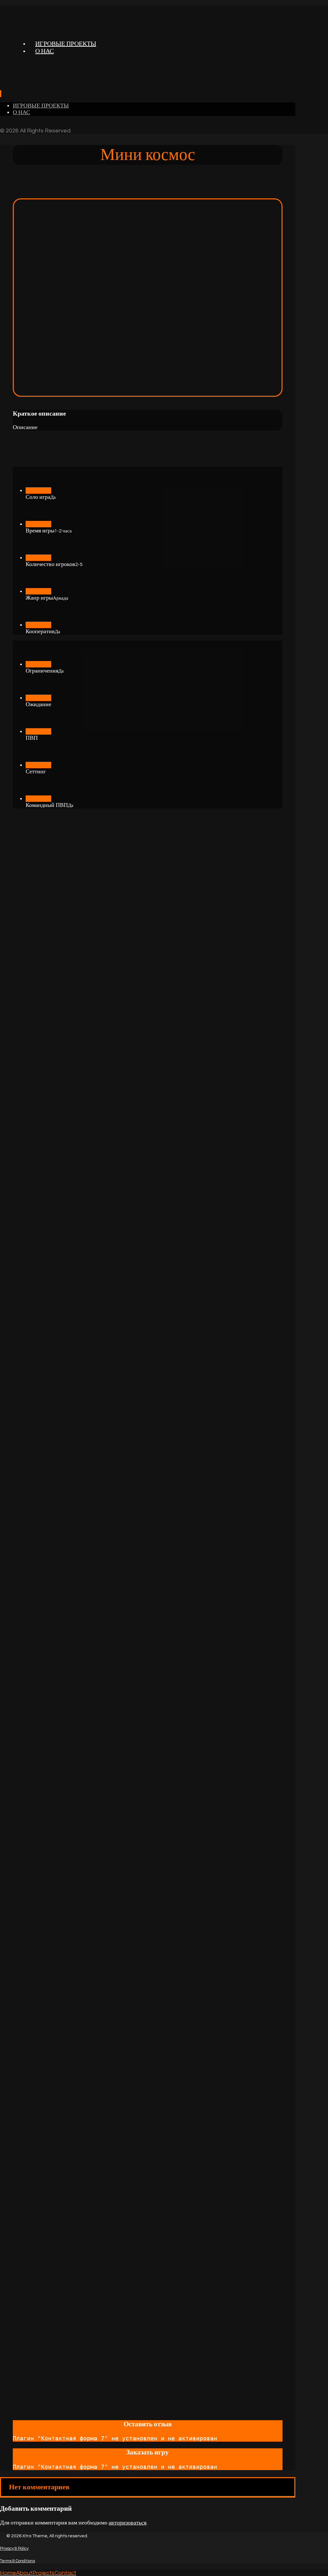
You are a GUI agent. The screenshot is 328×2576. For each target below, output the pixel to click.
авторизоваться (127, 2523)
